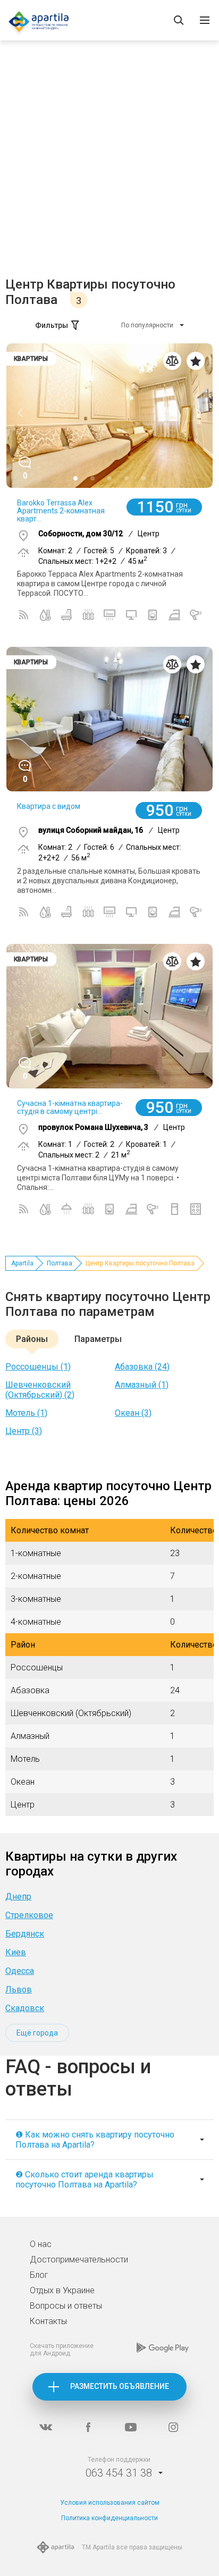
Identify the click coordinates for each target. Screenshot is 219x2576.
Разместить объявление (120, 2386)
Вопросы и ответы (66, 2306)
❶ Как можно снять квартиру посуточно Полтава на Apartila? (95, 2140)
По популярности (147, 325)
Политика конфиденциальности (109, 2518)
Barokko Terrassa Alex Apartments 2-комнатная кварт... (61, 511)
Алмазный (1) (142, 1385)
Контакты (48, 2321)
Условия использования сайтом (110, 2503)
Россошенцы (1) (38, 1367)
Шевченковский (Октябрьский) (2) (40, 1390)
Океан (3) (133, 1413)
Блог (39, 2275)
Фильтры (52, 325)
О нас (41, 2244)
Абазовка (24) (142, 1367)
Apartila (22, 1263)
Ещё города (37, 2033)
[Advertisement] (109, 162)
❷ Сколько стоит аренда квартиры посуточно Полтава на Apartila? (85, 2180)
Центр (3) (24, 1431)
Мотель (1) (26, 1413)
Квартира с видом (49, 806)
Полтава (60, 1263)
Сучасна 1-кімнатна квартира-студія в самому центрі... (70, 1107)
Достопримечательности (79, 2260)
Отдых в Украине (62, 2290)
